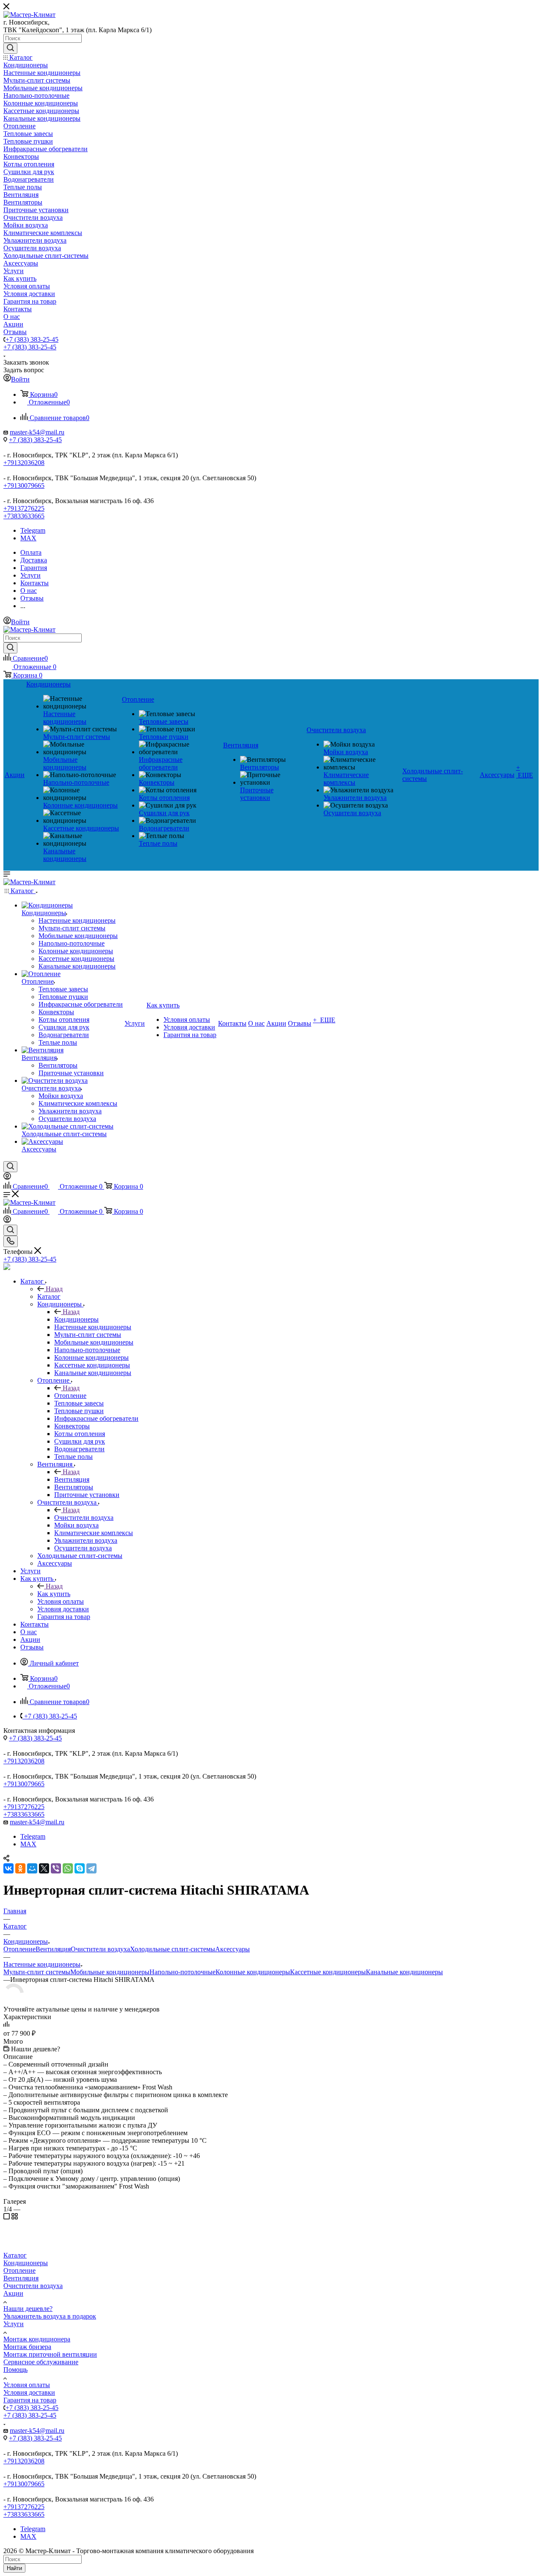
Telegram (33, 530)
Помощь (15, 2370)
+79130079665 (24, 486)
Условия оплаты (27, 2385)
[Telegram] (91, 1868)
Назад (54, 1289)
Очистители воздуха (84, 1518)
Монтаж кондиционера (37, 2339)
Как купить (54, 1594)
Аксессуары (232, 1949)
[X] (44, 1868)
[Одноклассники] (20, 1868)
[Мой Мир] (32, 1868)
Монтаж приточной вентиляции (50, 2354)
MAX (28, 538)
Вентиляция (72, 1479)
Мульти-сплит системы (37, 1972)
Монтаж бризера (27, 2347)
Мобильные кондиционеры (110, 1972)
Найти (14, 2568)
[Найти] (10, 48)
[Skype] (80, 1868)
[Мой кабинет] (7, 1177)
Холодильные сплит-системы (173, 1949)
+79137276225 (24, 508)
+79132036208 (24, 463)
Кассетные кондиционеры (328, 1972)
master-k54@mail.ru (37, 432)
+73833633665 (24, 516)
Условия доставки (29, 2392)
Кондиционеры (76, 1319)
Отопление (70, 1396)
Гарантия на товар (30, 2400)
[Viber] (56, 1868)
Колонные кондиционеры (253, 1972)
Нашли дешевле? (28, 2309)
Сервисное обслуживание (41, 2362)
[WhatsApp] (68, 1868)
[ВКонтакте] (8, 1868)
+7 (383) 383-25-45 (32, 339)
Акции (13, 2293)
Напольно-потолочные (183, 1972)
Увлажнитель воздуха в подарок (50, 2316)
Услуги (14, 2324)
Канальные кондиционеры (404, 1972)
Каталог (49, 1296)
